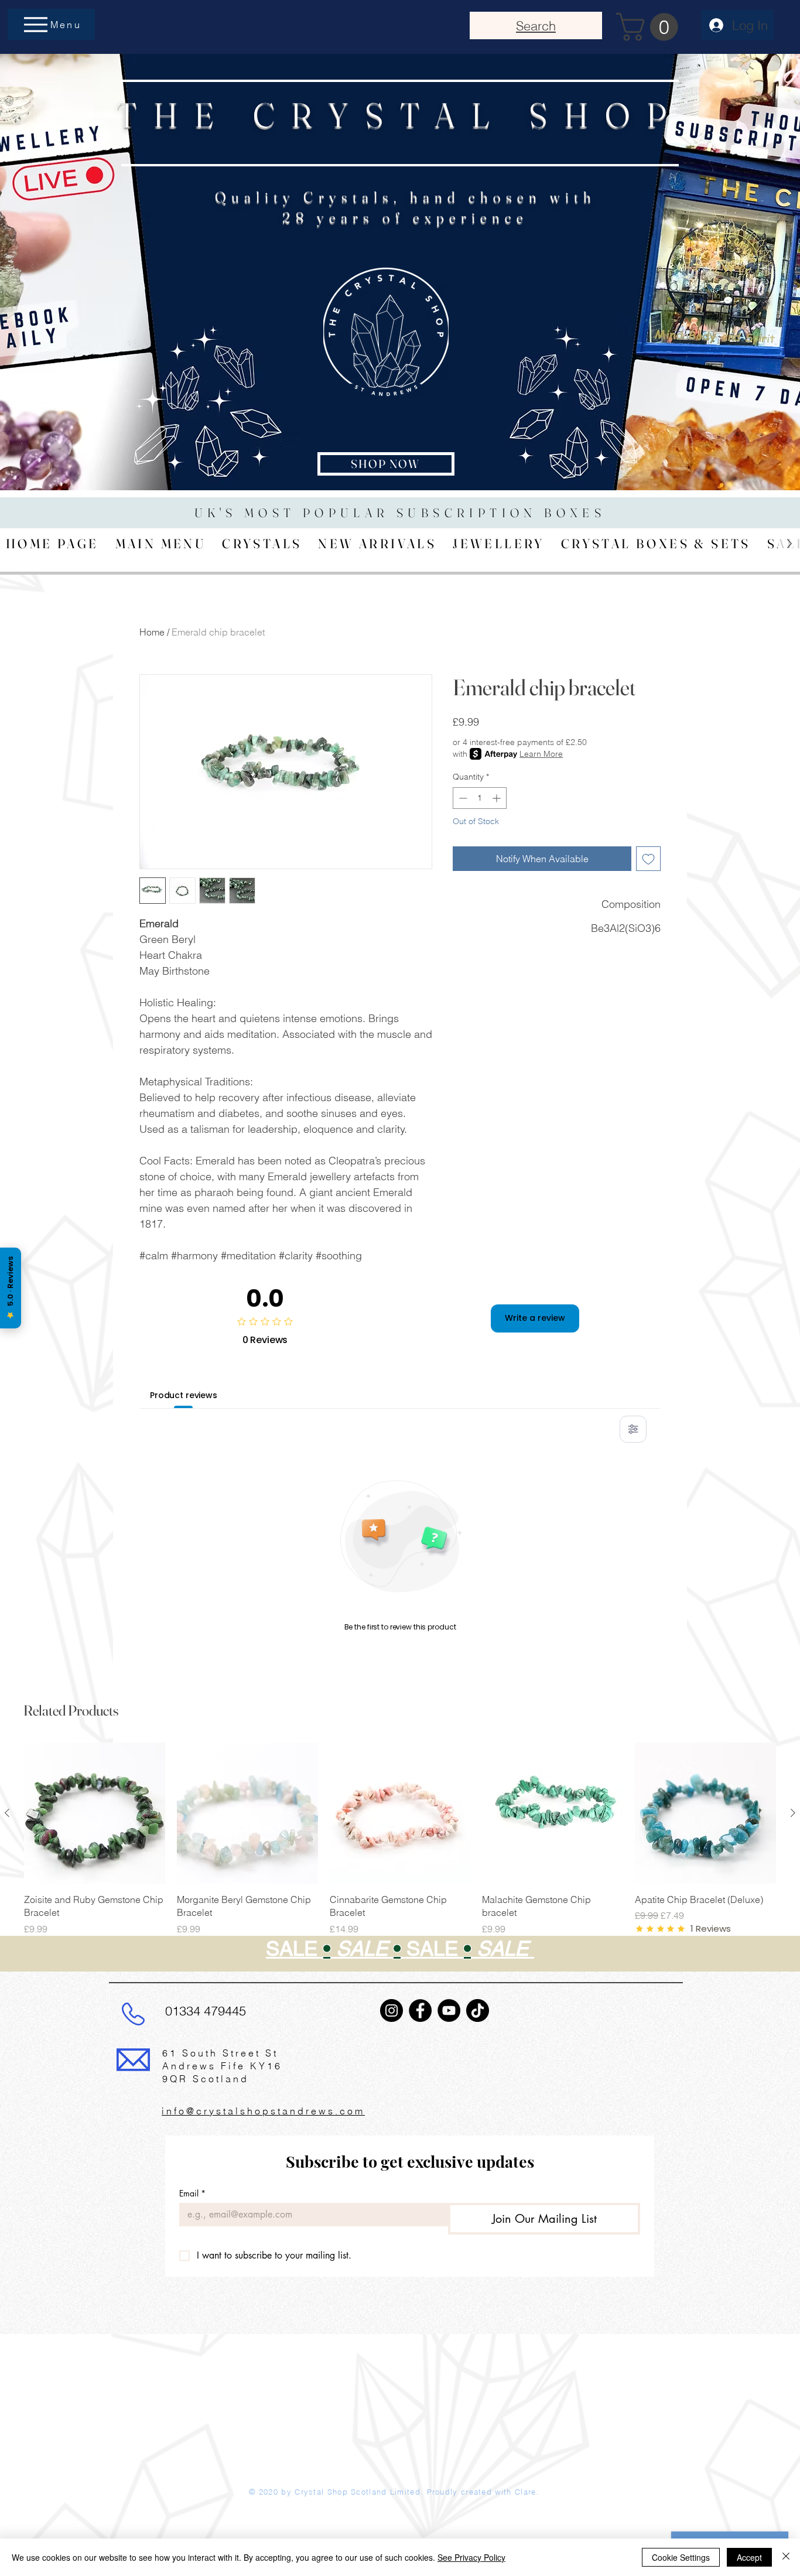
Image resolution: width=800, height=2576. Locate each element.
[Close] (786, 2557)
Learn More (541, 754)
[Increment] (498, 798)
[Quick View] (95, 1813)
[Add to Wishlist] (648, 859)
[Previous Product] (7, 1813)
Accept (749, 2557)
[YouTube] (449, 2010)
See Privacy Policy (471, 2557)
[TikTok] (478, 2010)
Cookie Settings (681, 2557)
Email (192, 2193)
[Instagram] (392, 2010)
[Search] (675, 288)
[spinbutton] (480, 798)
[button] (650, 27)
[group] (400, 1861)
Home (152, 632)
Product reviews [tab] (184, 1395)
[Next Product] (793, 1813)
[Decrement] (462, 798)
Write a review (535, 1318)
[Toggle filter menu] (633, 1429)
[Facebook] (420, 2010)
